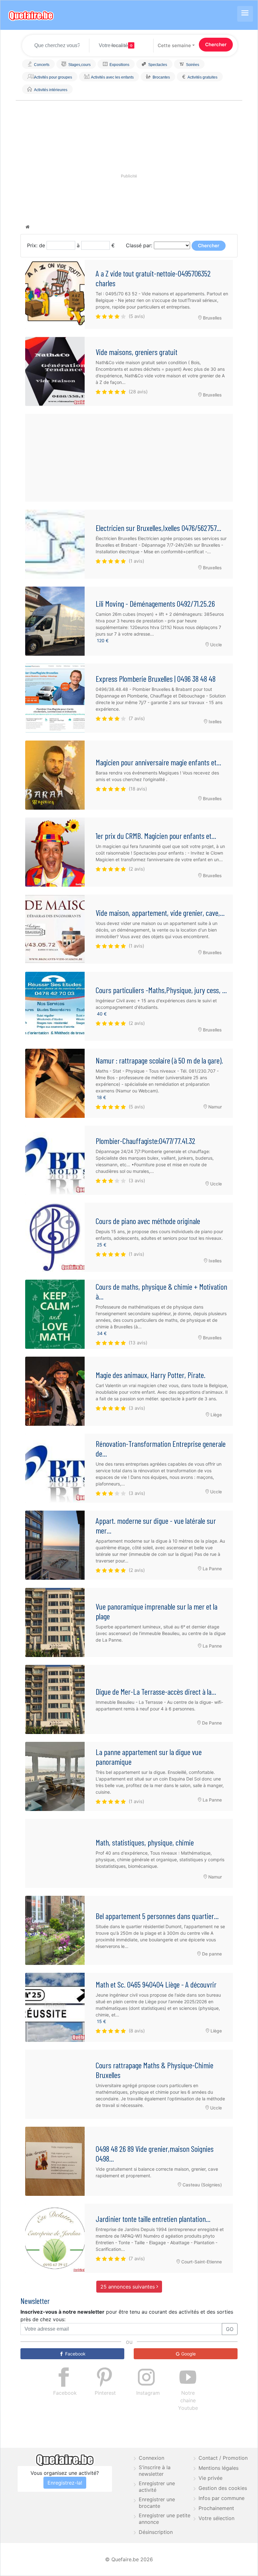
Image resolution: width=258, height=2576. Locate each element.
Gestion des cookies (223, 2488)
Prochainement (216, 2508)
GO (230, 2329)
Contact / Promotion (223, 2458)
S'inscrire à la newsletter (155, 2471)
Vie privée (210, 2478)
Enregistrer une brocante (157, 2503)
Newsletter (35, 2301)
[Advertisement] (129, 458)
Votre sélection (216, 2518)
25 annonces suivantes (128, 2287)
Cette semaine (174, 45)
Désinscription (156, 2532)
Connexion (151, 2458)
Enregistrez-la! (65, 2483)
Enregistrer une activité (157, 2487)
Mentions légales (219, 2468)
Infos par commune (222, 2498)
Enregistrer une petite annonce (165, 2519)
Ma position (119, 46)
